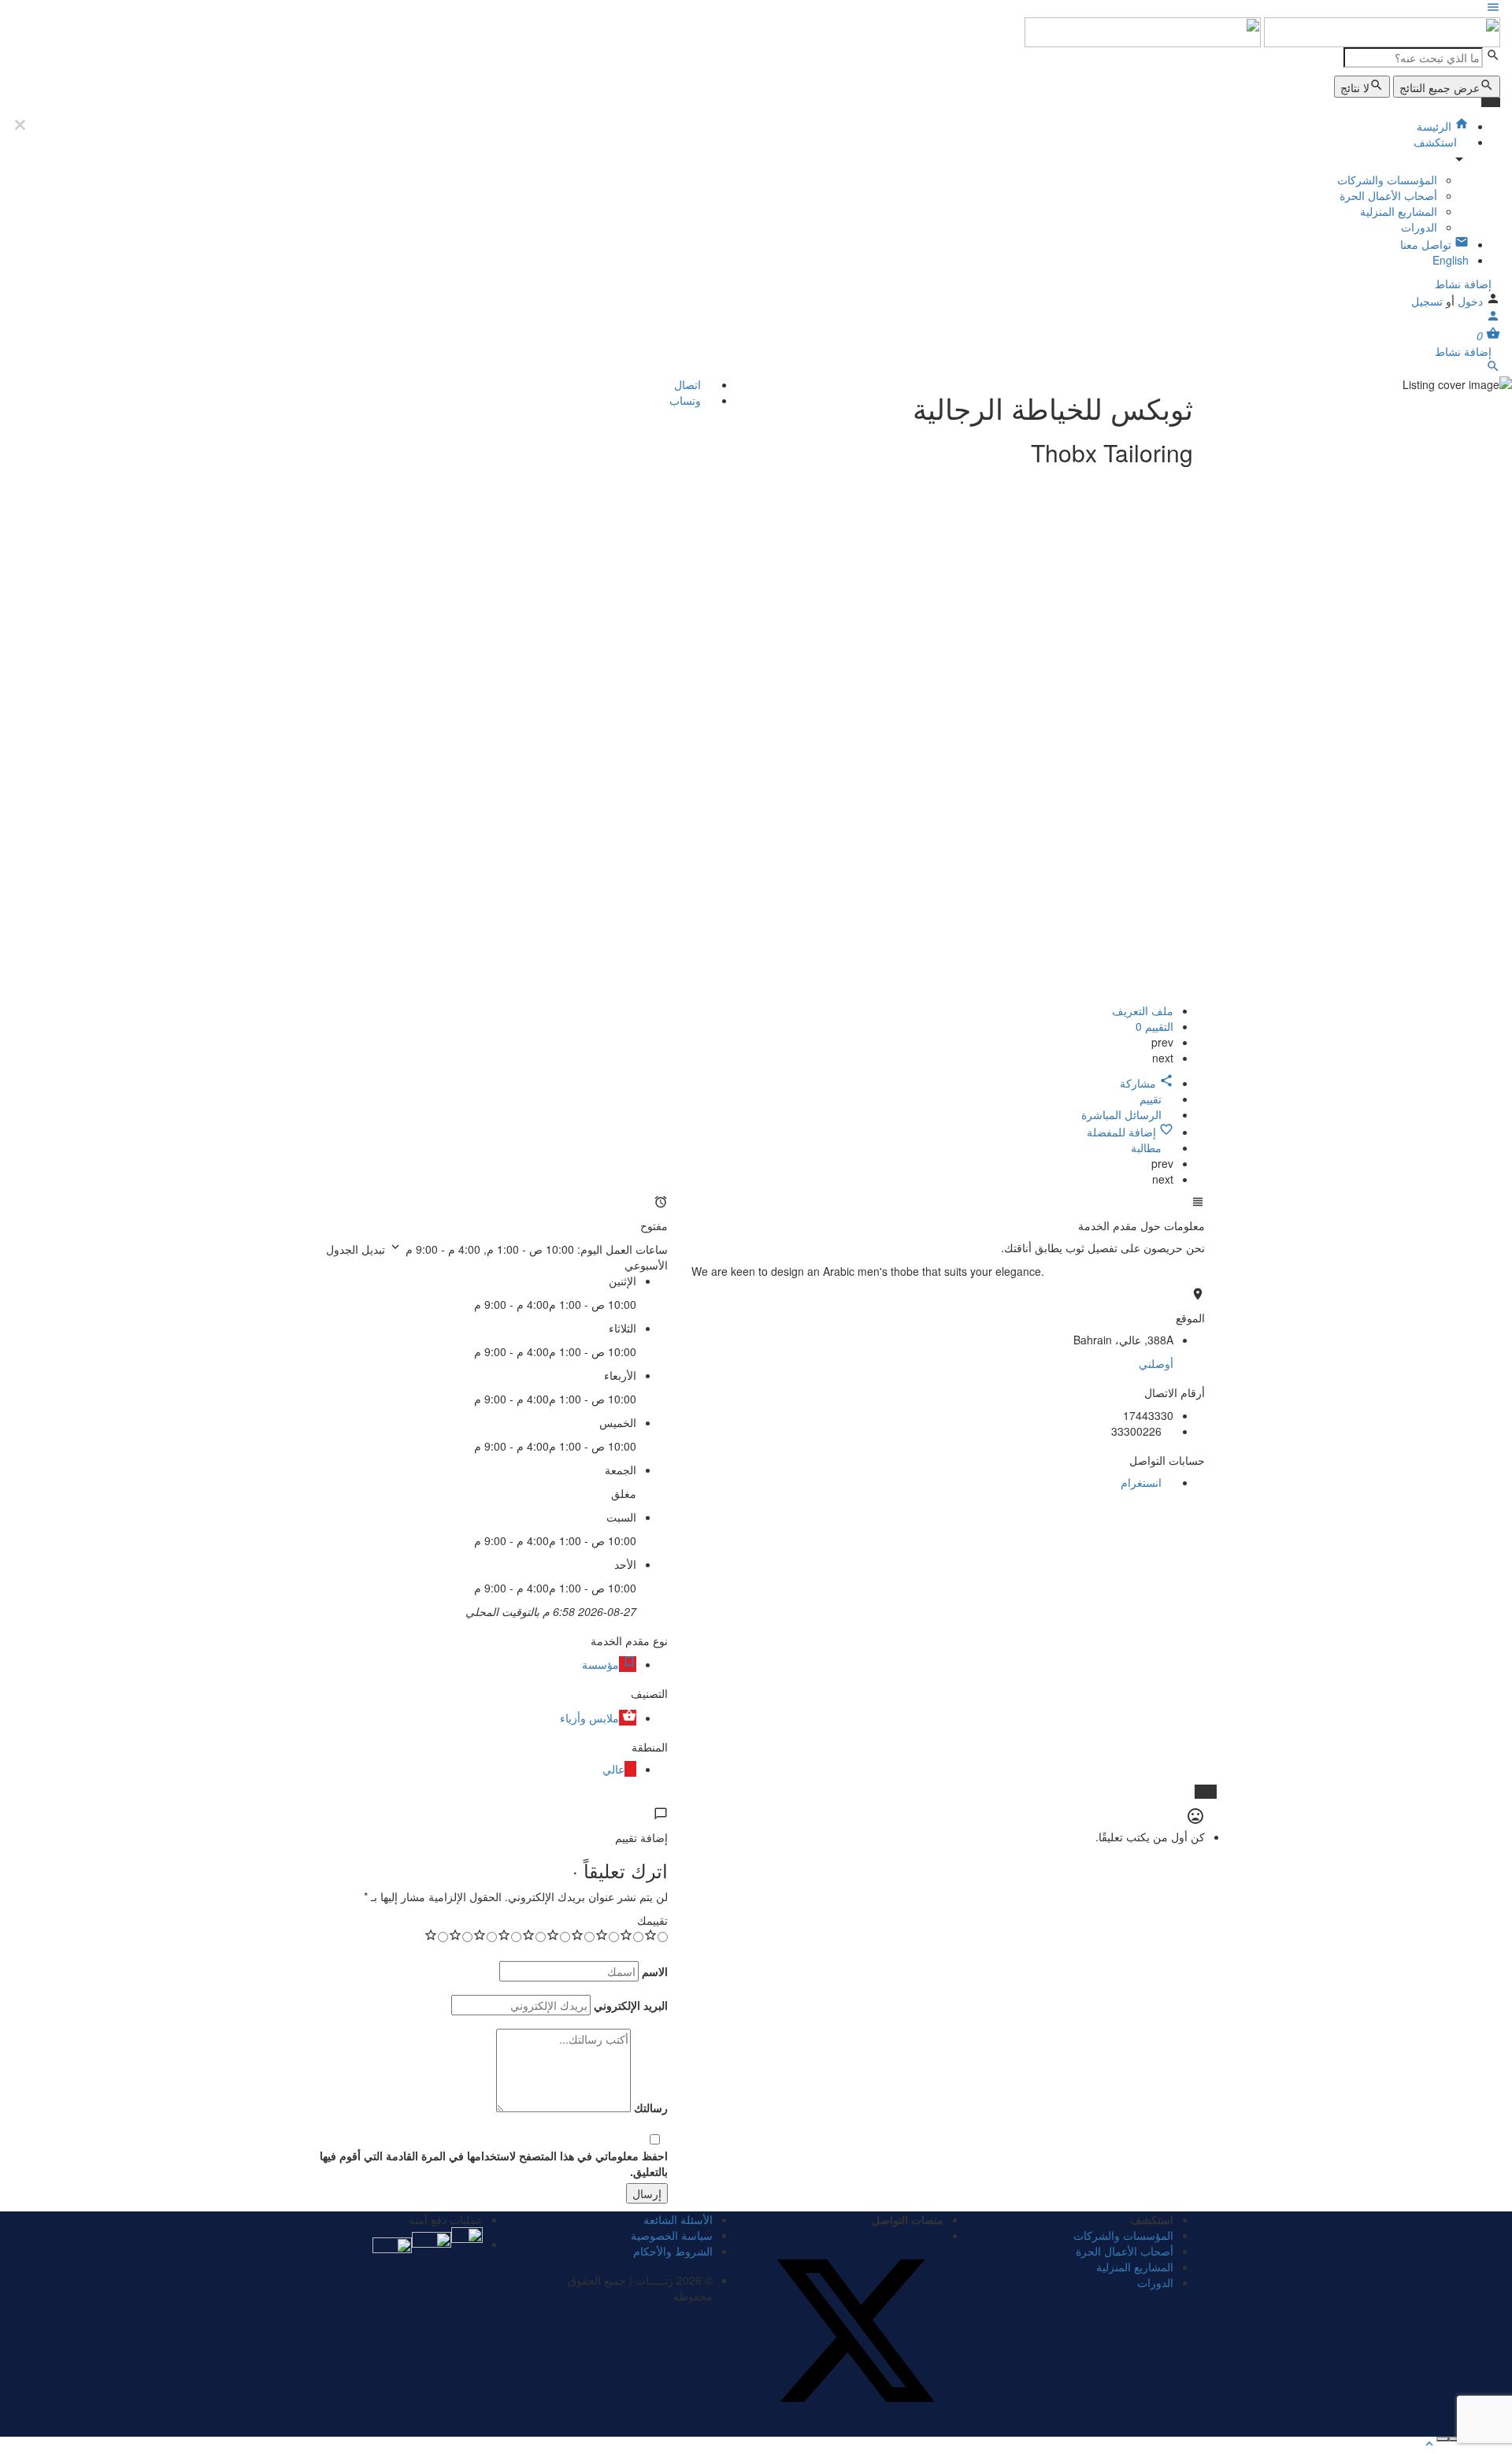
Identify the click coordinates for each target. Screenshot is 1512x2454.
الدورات (1419, 227)
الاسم (655, 1971)
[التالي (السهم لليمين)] (1443, 2439)
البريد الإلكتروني (631, 2005)
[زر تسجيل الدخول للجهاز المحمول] (1493, 318)
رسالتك (651, 2107)
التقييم (1154, 1026)
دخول (1469, 301)
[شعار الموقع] (1380, 31)
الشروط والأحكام (673, 2251)
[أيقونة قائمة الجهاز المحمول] (756, 9)
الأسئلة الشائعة (678, 2219)
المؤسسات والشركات (1387, 180)
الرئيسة (1436, 126)
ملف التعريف (1143, 1010)
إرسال (647, 2193)
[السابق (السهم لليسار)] (1455, 2439)
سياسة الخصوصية (672, 2235)
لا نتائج (1355, 87)
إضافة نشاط (1463, 284)
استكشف (1437, 142)
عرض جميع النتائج (1440, 87)
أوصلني (1156, 1363)
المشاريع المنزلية (1399, 211)
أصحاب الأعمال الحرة (1388, 195)
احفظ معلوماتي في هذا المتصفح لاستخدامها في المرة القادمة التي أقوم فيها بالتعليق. (494, 2163)
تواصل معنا (1427, 244)
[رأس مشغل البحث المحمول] (1493, 369)
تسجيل (1427, 301)
